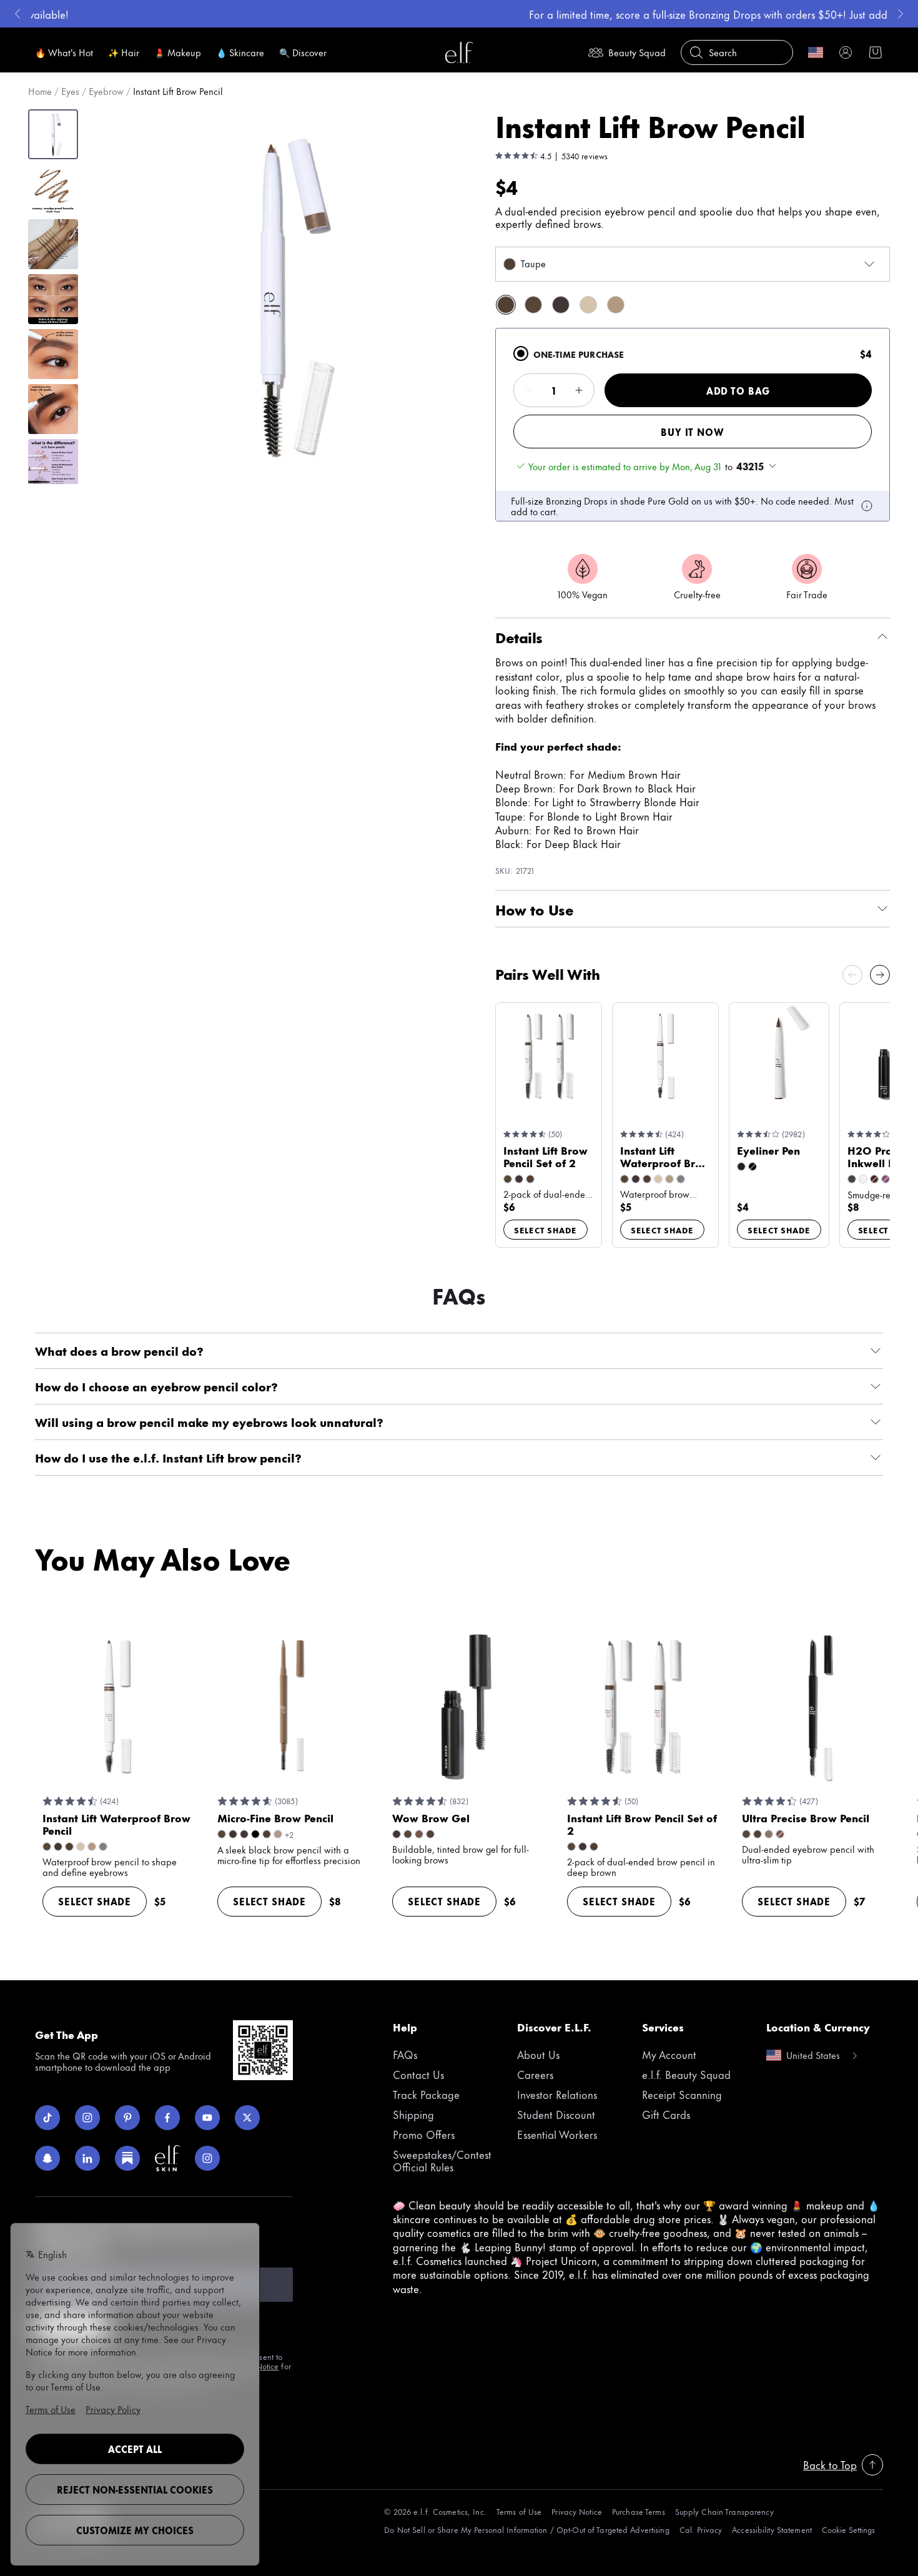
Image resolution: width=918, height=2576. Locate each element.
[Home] (459, 52)
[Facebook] (167, 2118)
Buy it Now (692, 432)
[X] (247, 2118)
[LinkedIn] (87, 2158)
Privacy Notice (577, 2511)
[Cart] (876, 52)
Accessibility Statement (772, 2529)
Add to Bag (738, 391)
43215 (750, 466)
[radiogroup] (693, 425)
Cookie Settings (848, 2529)
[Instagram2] (207, 2158)
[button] (272, 296)
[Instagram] (87, 2118)
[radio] (521, 353)
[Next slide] (880, 975)
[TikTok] (47, 2118)
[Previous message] (17, 14)
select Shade (545, 1230)
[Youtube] (207, 2118)
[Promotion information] (867, 506)
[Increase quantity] (579, 390)
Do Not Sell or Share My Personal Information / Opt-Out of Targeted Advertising (526, 2529)
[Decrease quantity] (529, 390)
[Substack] (127, 2158)
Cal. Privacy (701, 2529)
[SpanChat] (47, 2158)
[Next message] (901, 14)
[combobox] (693, 264)
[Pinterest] (127, 2118)
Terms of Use (519, 2511)
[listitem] (506, 305)
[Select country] (816, 52)
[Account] (846, 52)
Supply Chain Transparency (724, 2511)
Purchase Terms (639, 2511)
